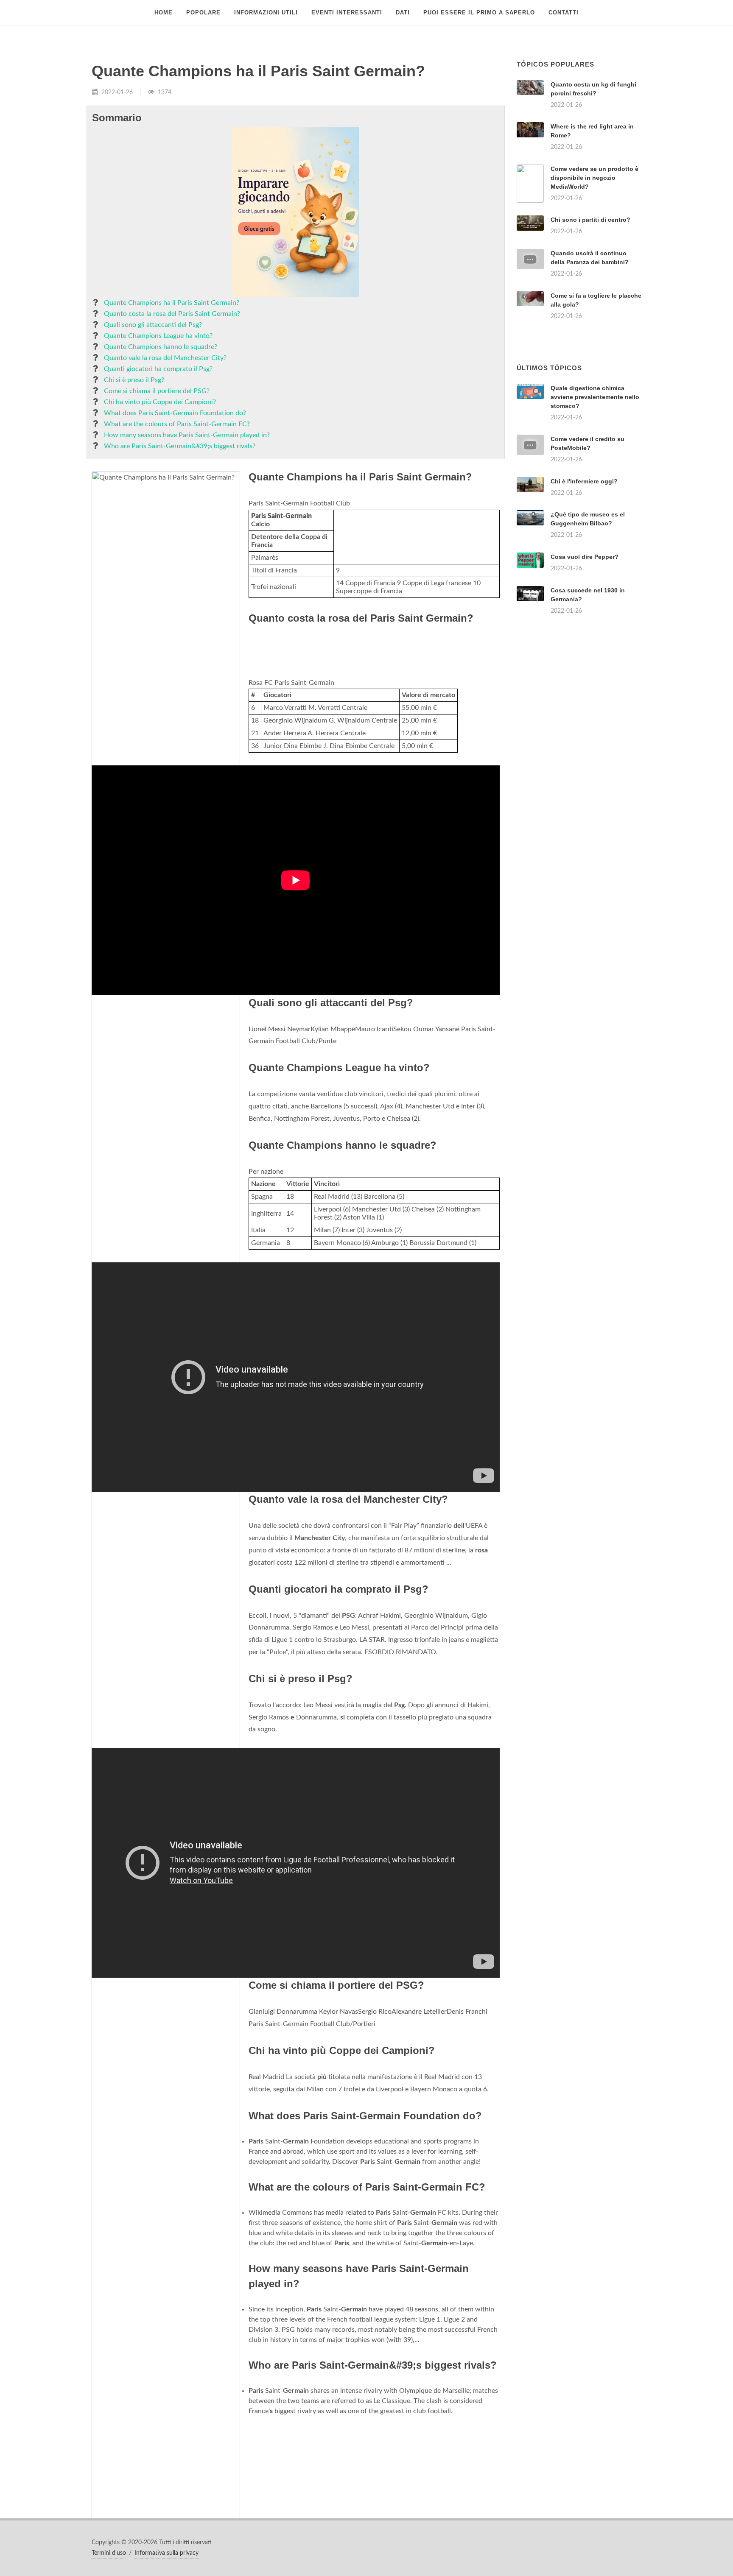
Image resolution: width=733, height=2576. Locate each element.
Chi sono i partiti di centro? (590, 220)
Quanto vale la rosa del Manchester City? (165, 358)
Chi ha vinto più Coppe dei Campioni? (160, 402)
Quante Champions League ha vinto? (158, 336)
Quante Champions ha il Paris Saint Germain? (172, 303)
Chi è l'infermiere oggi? (584, 587)
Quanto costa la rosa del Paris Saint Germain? (172, 314)
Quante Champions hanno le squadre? (161, 347)
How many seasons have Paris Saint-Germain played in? (187, 435)
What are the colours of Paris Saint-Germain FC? (177, 424)
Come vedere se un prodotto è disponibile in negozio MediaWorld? (595, 178)
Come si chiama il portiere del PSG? (157, 391)
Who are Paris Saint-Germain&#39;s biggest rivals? (180, 446)
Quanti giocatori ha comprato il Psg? (158, 369)
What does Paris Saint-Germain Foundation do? (175, 413)
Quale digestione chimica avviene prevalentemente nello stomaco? (595, 503)
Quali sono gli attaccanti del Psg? (153, 325)
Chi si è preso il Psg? (134, 380)
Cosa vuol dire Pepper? (585, 663)
